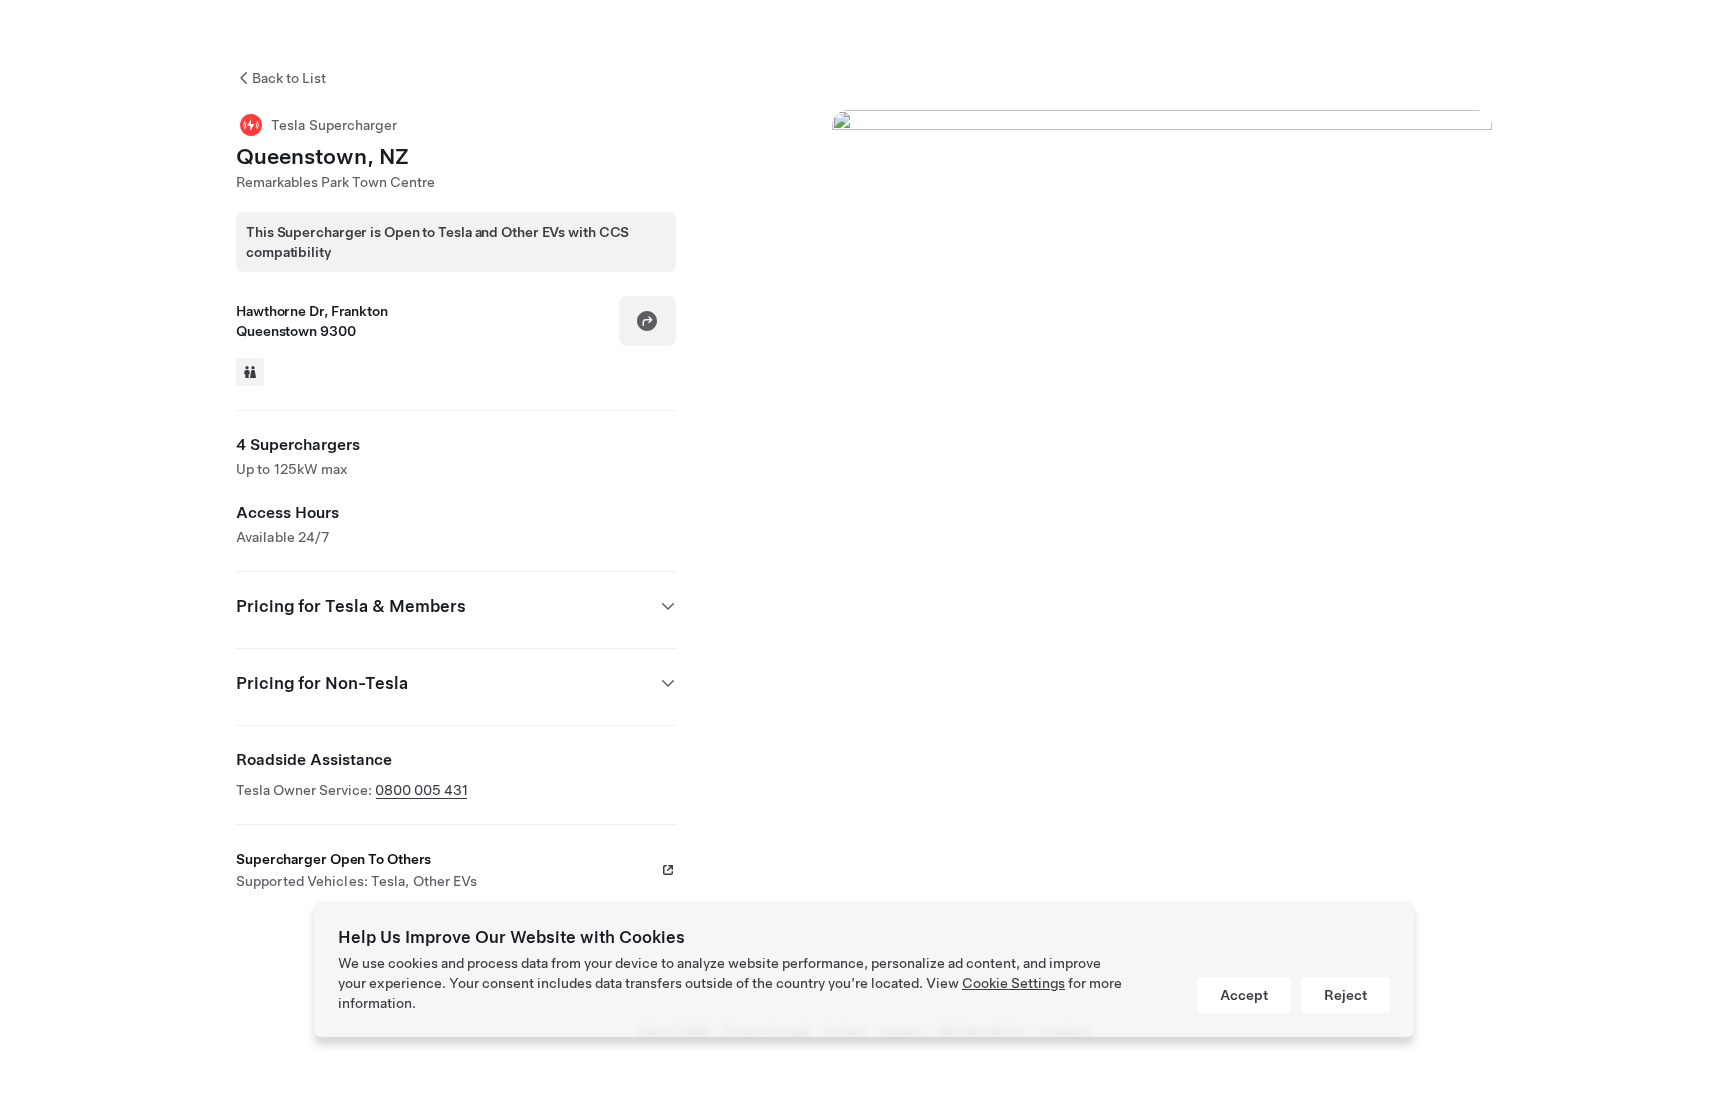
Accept (1244, 995)
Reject (1345, 995)
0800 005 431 (421, 790)
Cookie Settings (1013, 983)
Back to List (289, 78)
